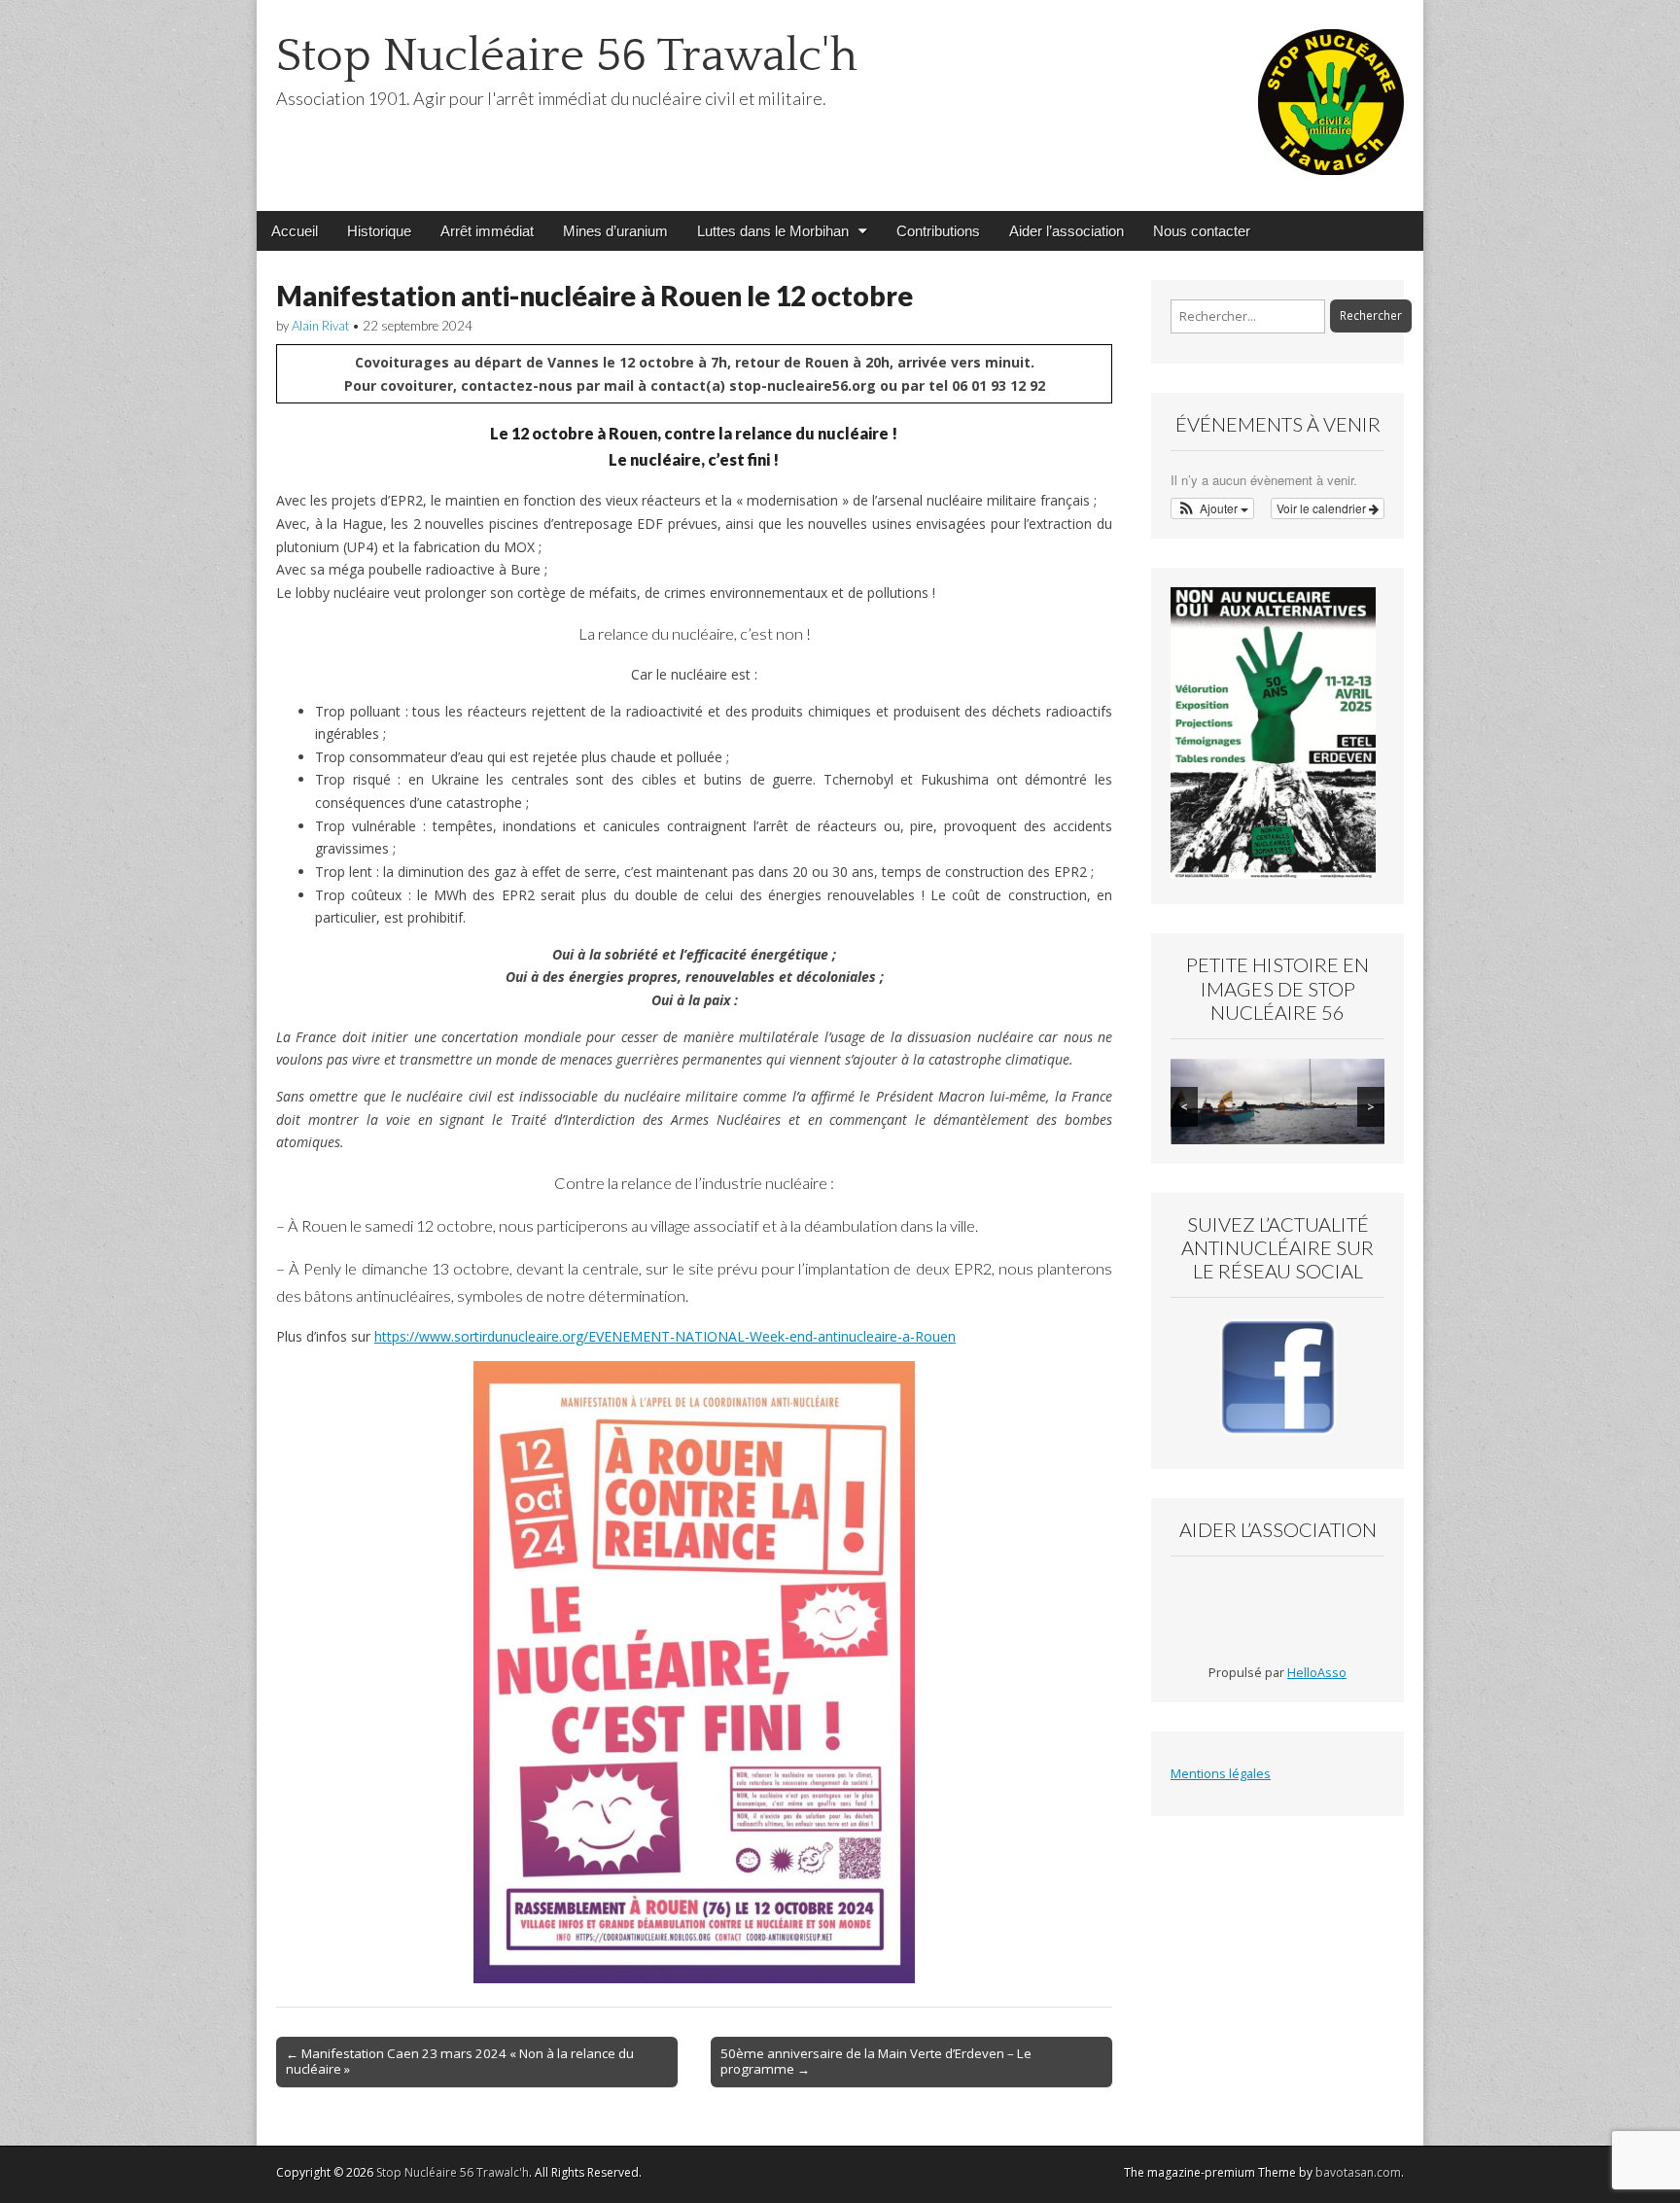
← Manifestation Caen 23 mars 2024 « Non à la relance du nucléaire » (460, 2061)
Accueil (295, 231)
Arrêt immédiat (487, 231)
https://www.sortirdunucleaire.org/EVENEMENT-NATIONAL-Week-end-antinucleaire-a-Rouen (665, 1336)
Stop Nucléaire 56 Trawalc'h (567, 56)
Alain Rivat (320, 326)
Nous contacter (1202, 231)
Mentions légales (1221, 1774)
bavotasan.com (1358, 2172)
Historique (379, 231)
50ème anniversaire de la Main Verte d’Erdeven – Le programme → (876, 2061)
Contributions (938, 231)
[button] (1212, 508)
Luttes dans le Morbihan (773, 231)
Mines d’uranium (615, 231)
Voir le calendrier (1323, 508)
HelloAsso (1317, 1673)
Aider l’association (1067, 231)
